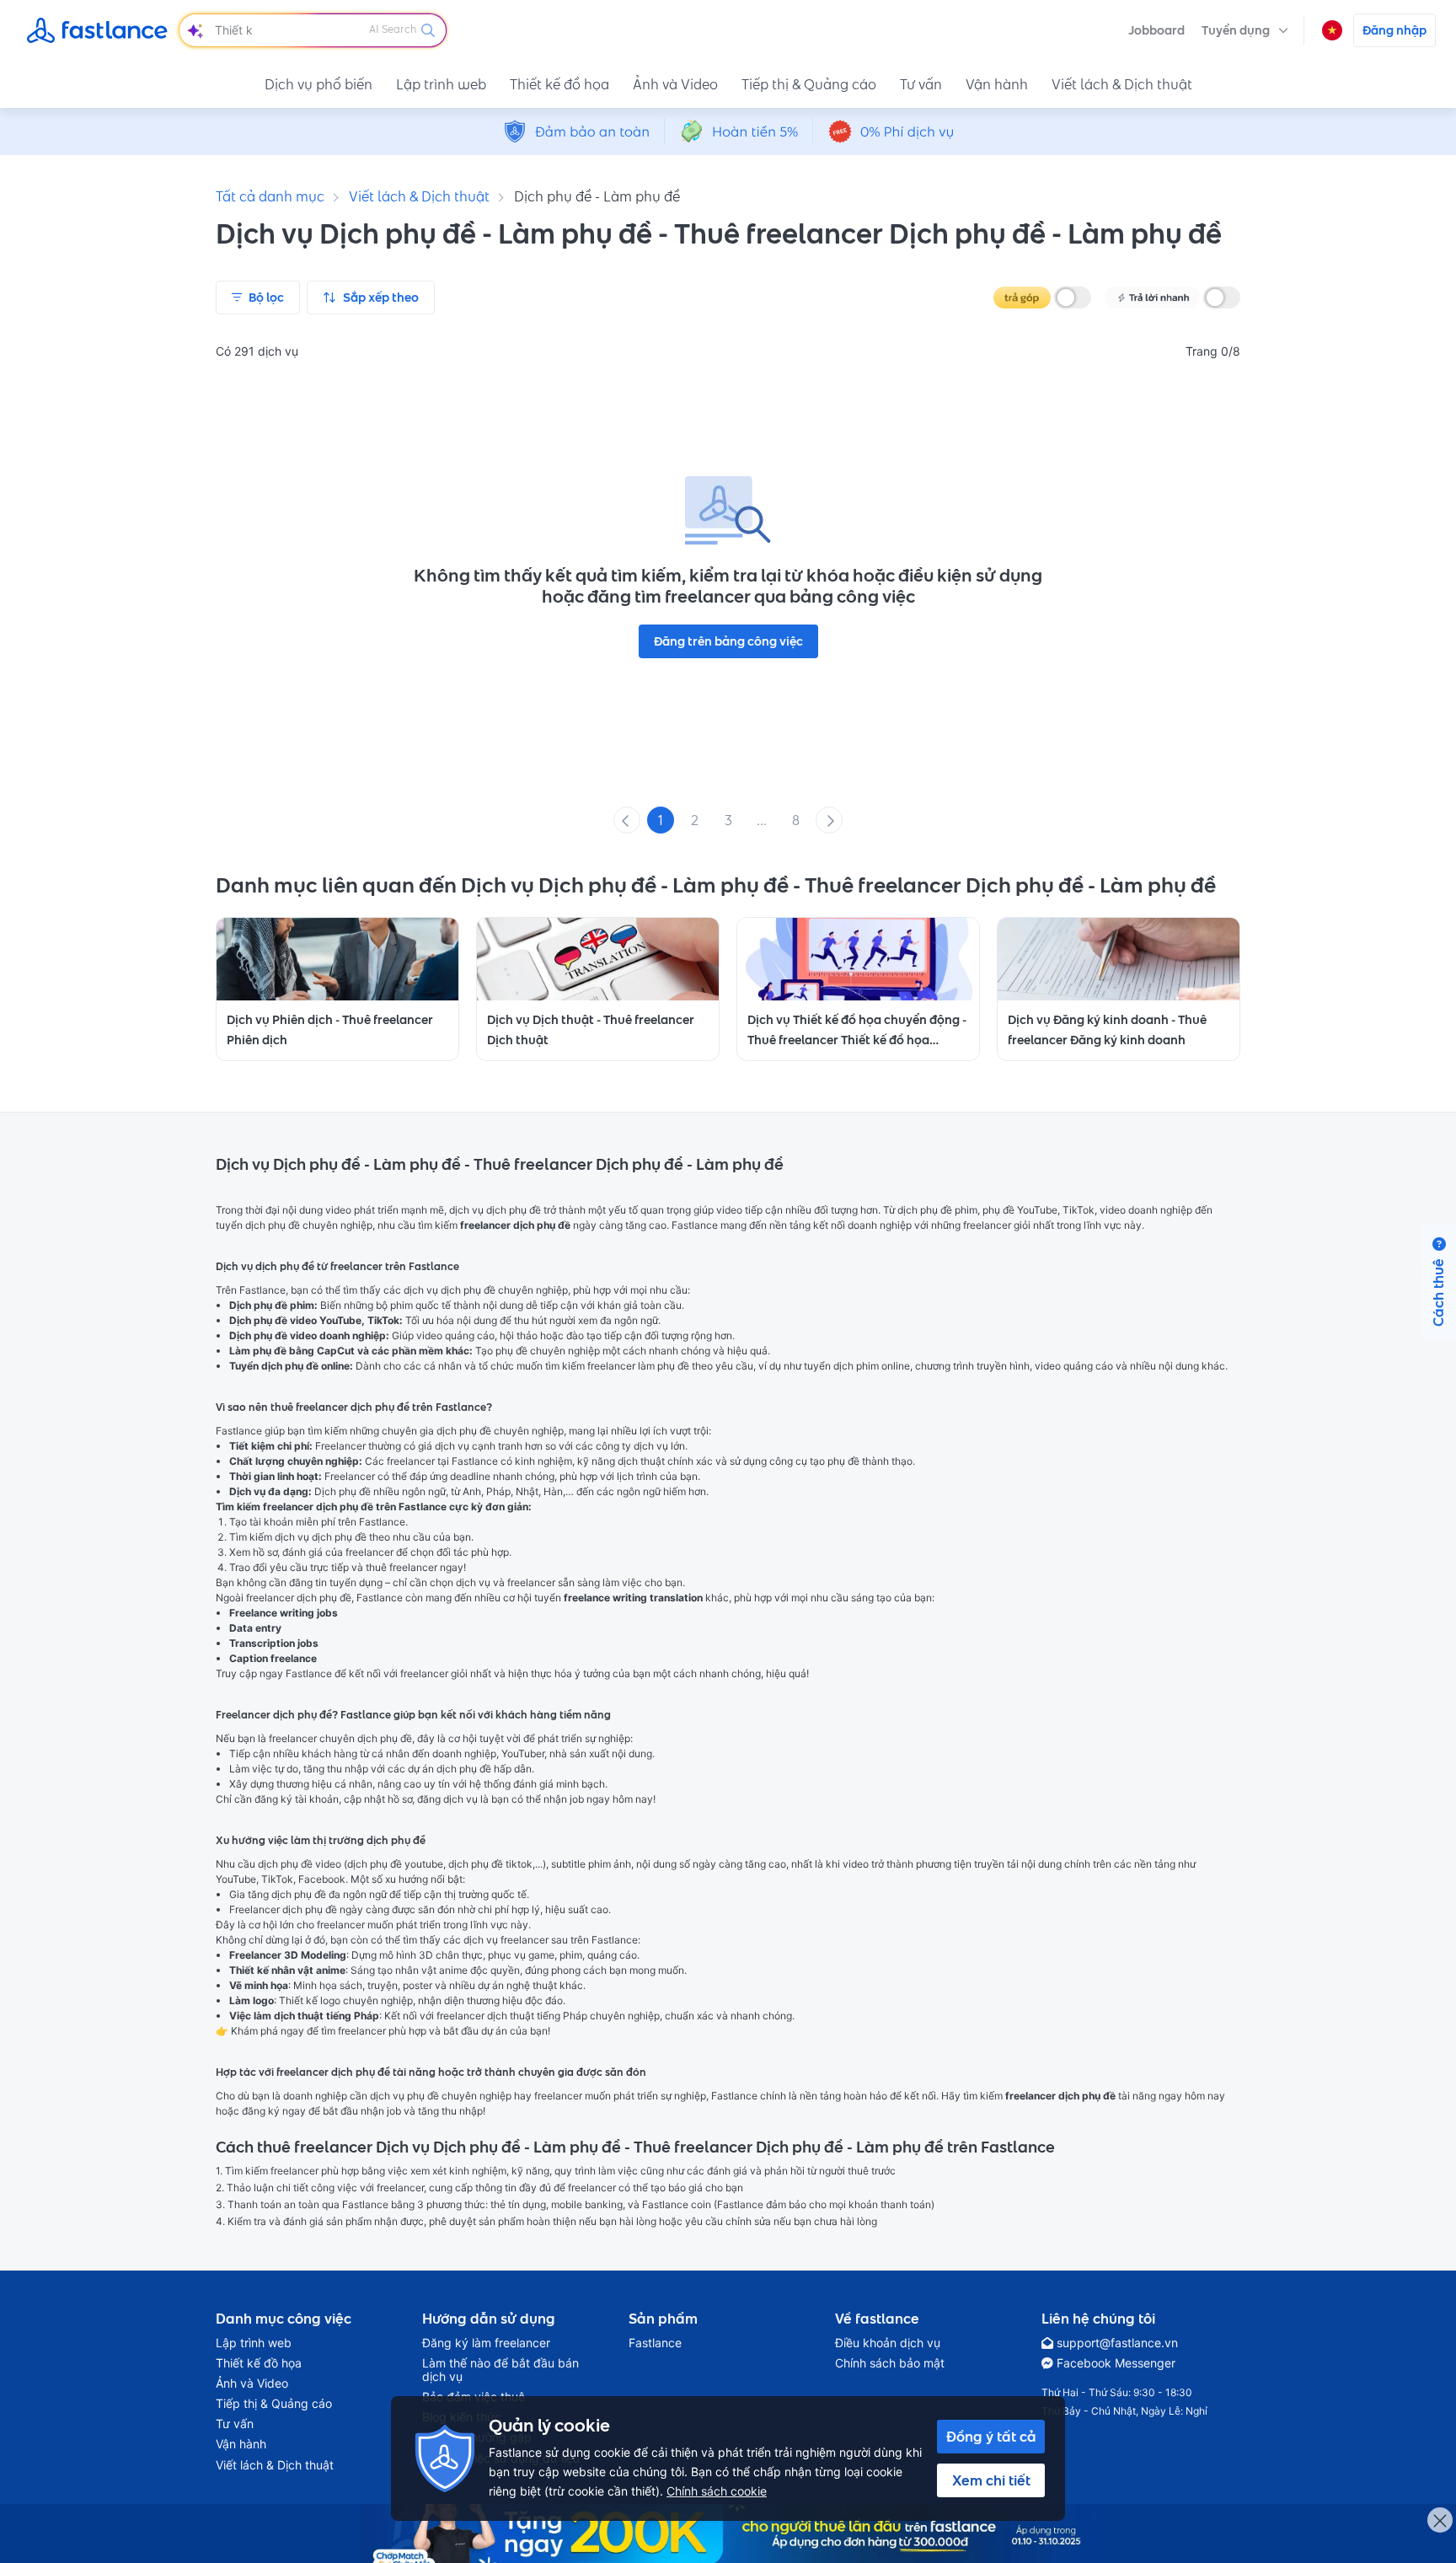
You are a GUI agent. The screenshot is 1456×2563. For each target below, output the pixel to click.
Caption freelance (273, 1658)
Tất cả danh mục (270, 196)
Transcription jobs (274, 1643)
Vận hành (997, 84)
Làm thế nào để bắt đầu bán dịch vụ (500, 2370)
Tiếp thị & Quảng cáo (809, 84)
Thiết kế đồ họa (559, 84)
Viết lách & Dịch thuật (1122, 84)
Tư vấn (921, 84)
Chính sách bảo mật (890, 2363)
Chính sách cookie (717, 2491)
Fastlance (655, 2343)
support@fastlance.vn (1117, 2343)
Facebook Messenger (1116, 2363)
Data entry (255, 1628)
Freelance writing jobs (284, 1613)
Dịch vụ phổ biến (318, 84)
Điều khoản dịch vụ (888, 2343)
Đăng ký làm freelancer (486, 2343)
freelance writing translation (633, 1598)
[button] (1245, 30)
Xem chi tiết (991, 2480)
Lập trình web (441, 84)
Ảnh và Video (675, 84)
